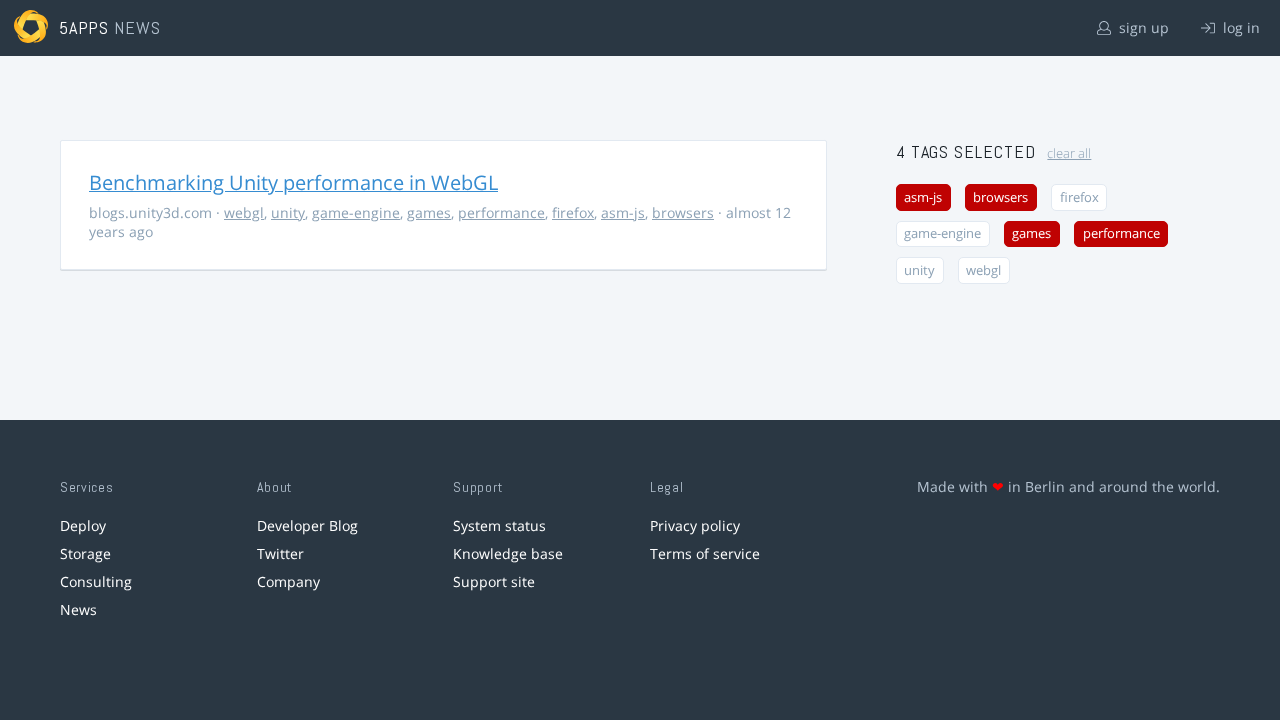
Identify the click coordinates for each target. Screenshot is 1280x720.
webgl (244, 212)
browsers (683, 212)
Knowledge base (508, 553)
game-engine (356, 212)
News (78, 609)
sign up (1142, 27)
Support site (494, 581)
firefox (573, 212)
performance (501, 212)
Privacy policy (695, 525)
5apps (84, 27)
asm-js (623, 212)
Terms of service (705, 553)
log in (1239, 27)
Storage (85, 553)
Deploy (83, 525)
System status (499, 525)
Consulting (96, 581)
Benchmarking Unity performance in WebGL (293, 182)
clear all (1069, 153)
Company (288, 581)
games (429, 212)
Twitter (280, 553)
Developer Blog (307, 525)
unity (288, 212)
